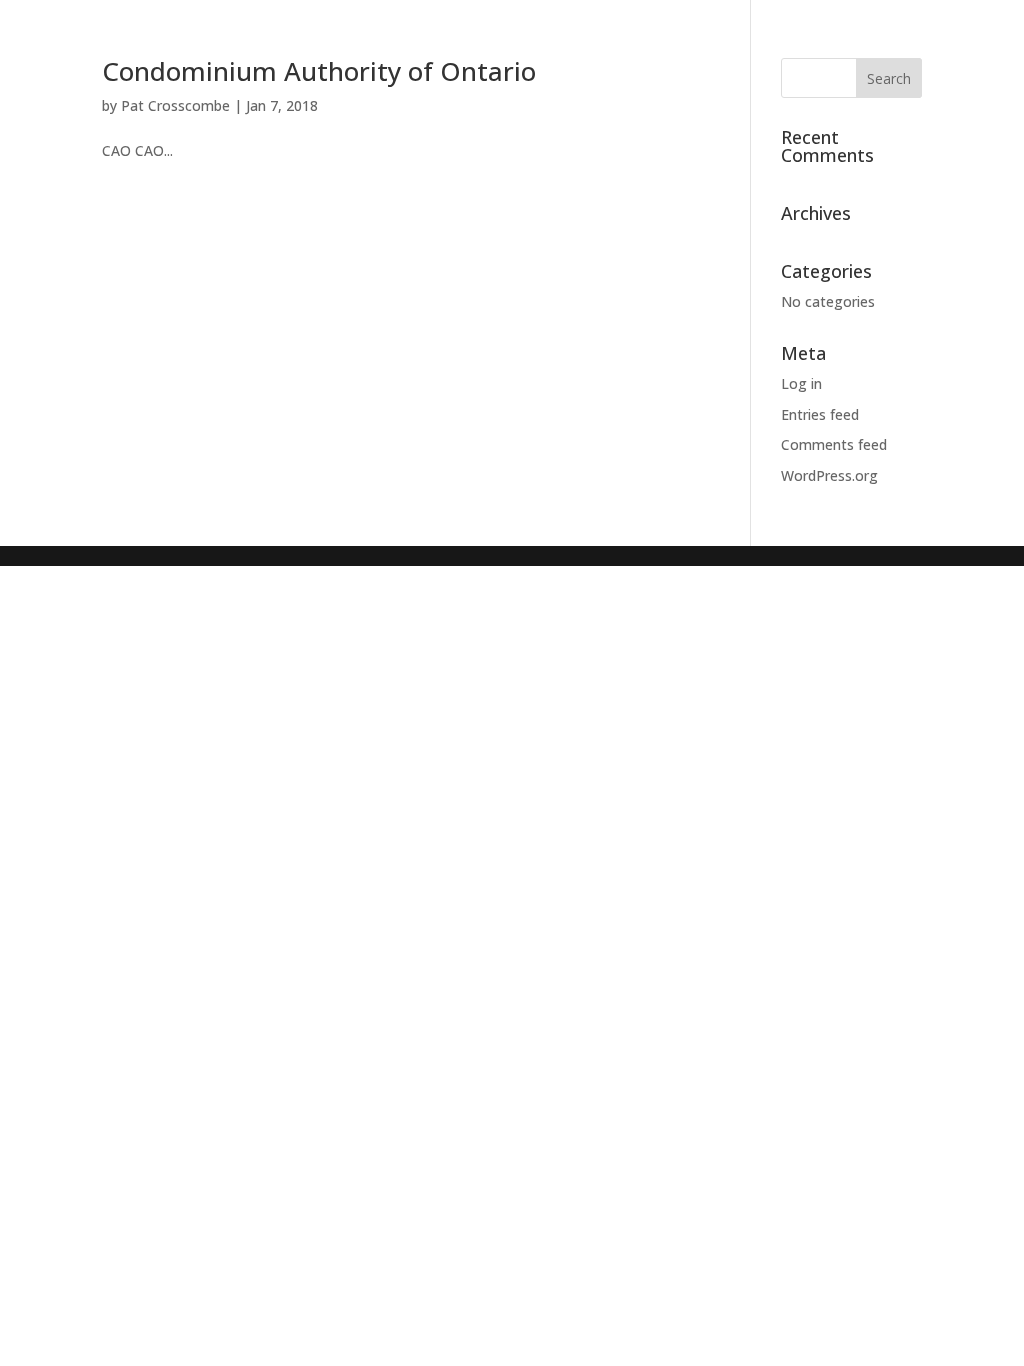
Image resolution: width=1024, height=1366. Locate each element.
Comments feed (834, 444)
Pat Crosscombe (175, 105)
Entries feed (820, 414)
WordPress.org (829, 475)
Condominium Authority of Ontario (319, 71)
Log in (801, 383)
